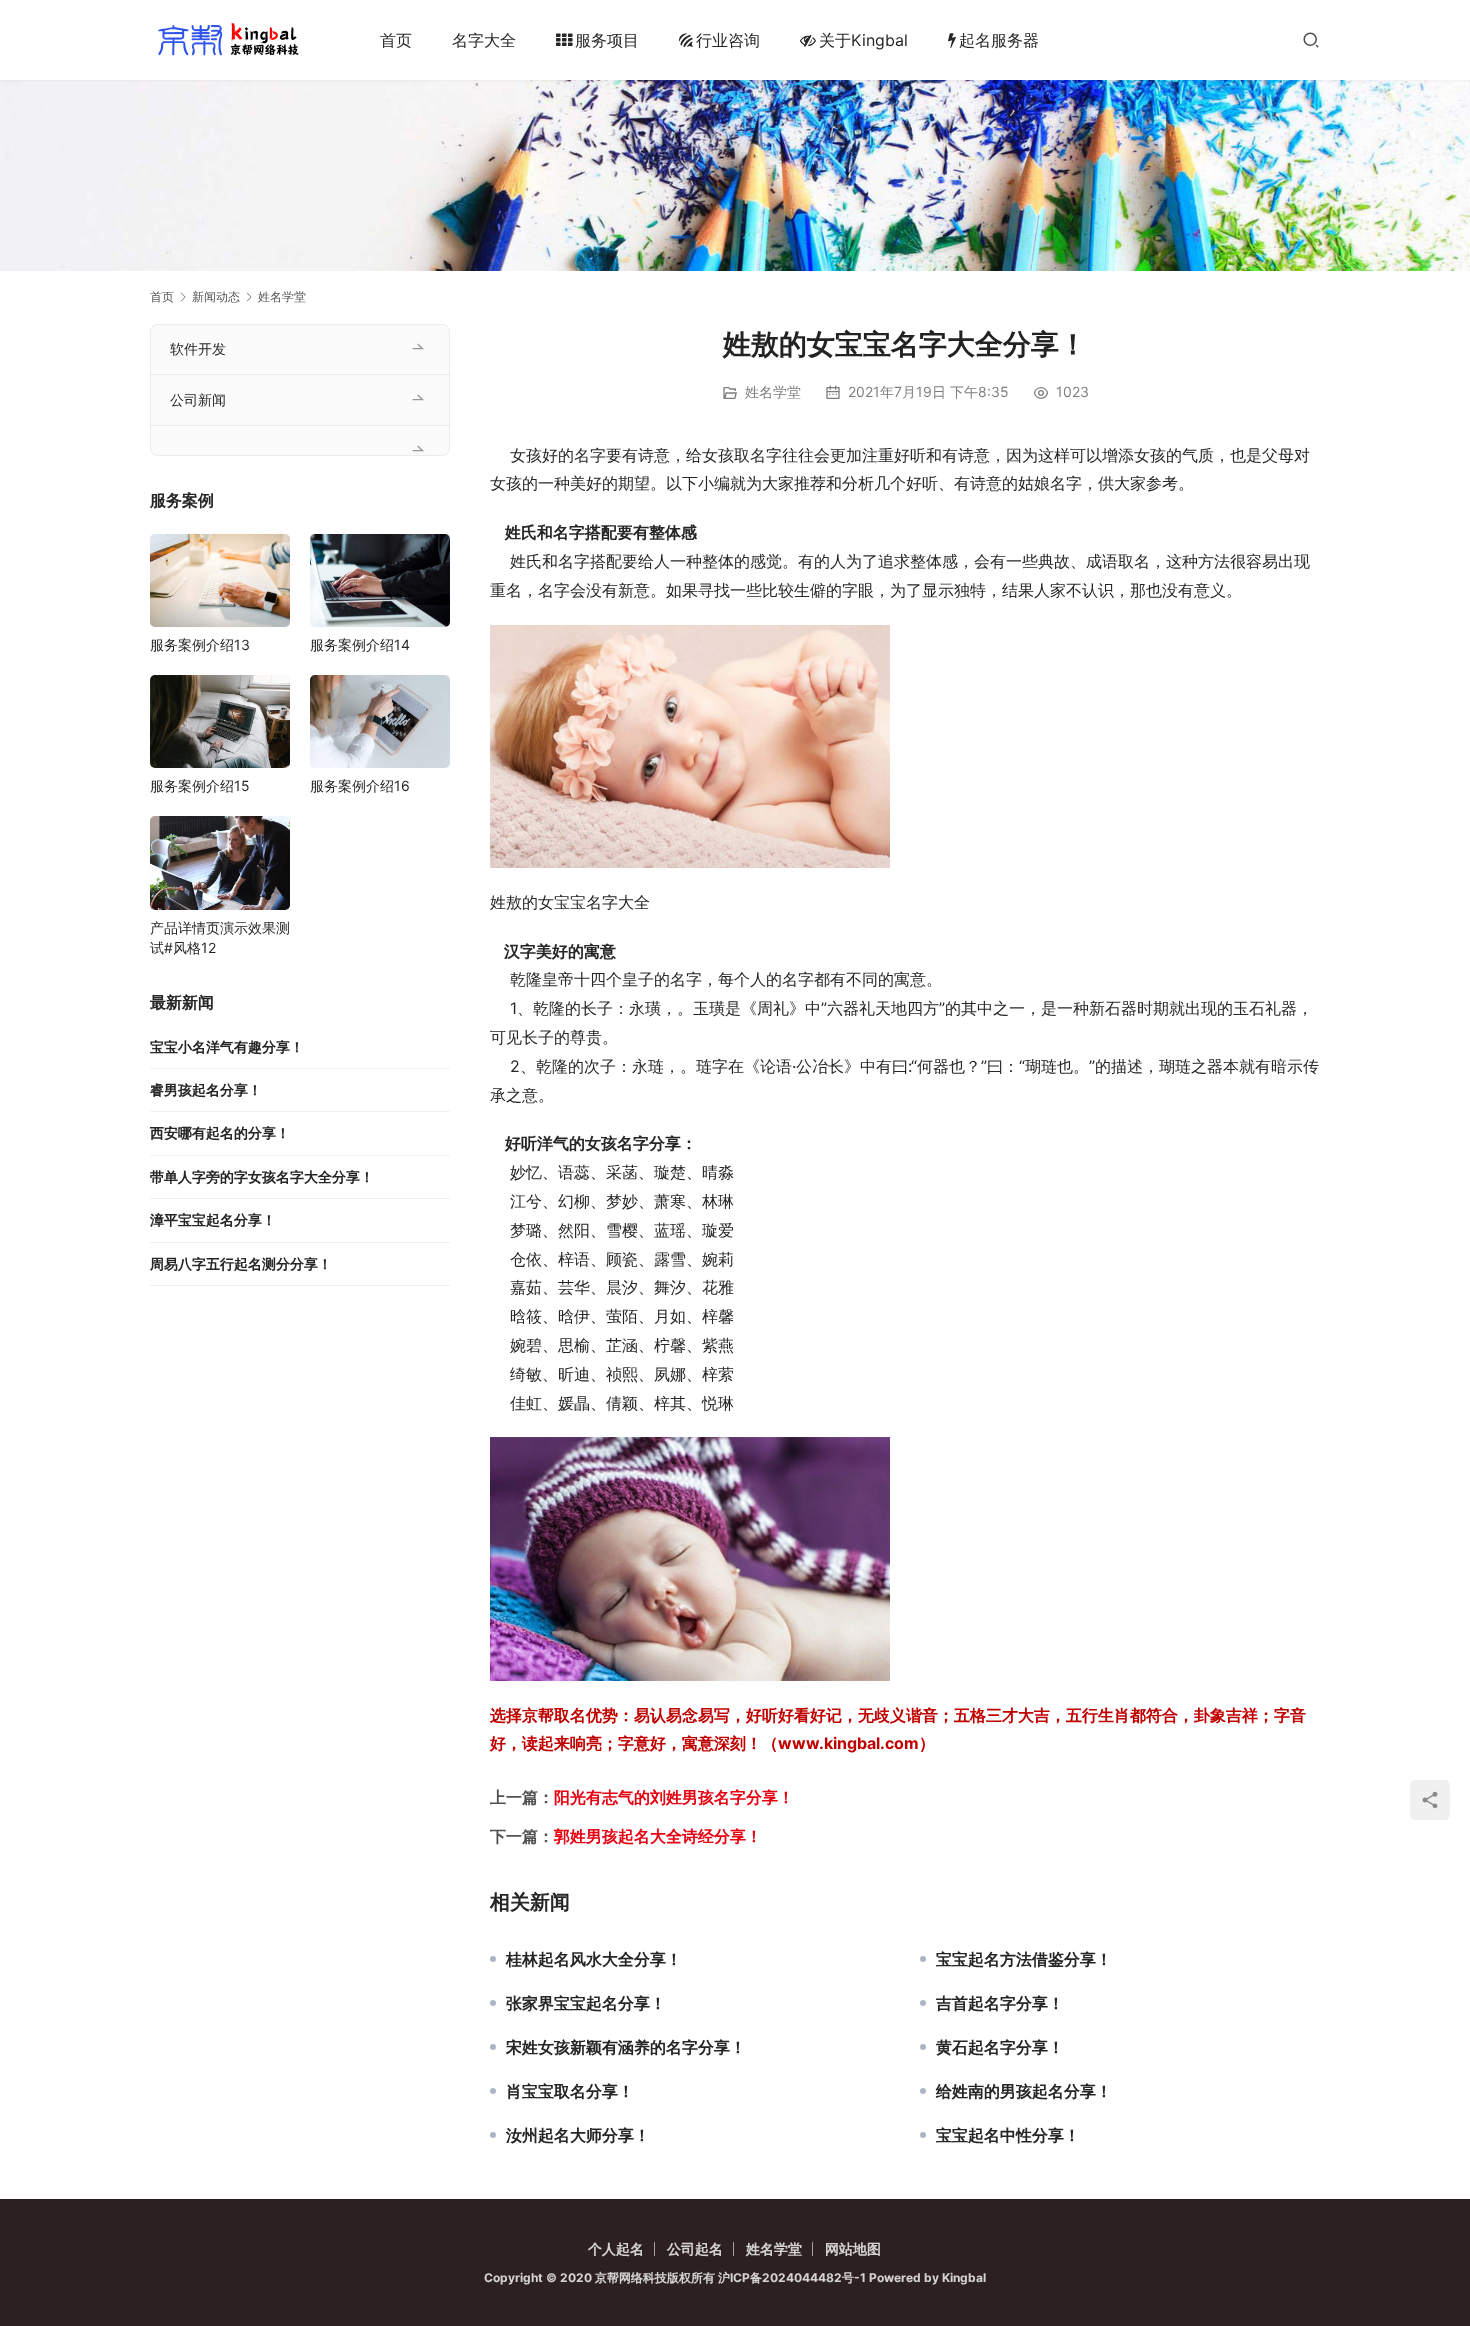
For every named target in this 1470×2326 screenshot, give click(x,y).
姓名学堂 (773, 391)
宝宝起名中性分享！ (1008, 2135)
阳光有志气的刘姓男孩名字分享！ (674, 1797)
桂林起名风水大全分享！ (594, 1959)
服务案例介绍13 (200, 644)
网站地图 (853, 2248)
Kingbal (964, 2277)
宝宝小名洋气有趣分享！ (227, 1046)
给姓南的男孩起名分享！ (1024, 2091)
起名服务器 (999, 40)
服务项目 (607, 40)
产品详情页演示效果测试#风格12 (220, 937)
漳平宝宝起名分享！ (213, 1219)
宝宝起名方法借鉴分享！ (1024, 1959)
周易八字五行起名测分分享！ (241, 1263)
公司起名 (695, 2248)
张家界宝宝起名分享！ (586, 2003)
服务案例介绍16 (360, 785)
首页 (396, 40)
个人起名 (616, 2248)
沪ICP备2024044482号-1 (793, 2277)
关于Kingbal (863, 40)
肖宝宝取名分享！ (570, 2091)
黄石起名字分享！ (1000, 2047)
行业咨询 (728, 40)
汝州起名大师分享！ (578, 2135)
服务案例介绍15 (200, 785)
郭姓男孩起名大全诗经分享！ (658, 1836)
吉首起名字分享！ (1000, 2003)
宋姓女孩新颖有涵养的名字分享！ (626, 2047)
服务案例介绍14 (360, 644)
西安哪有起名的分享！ (220, 1132)
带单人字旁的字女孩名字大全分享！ (262, 1176)
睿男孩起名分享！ (206, 1089)
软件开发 (198, 348)
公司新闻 (198, 399)
